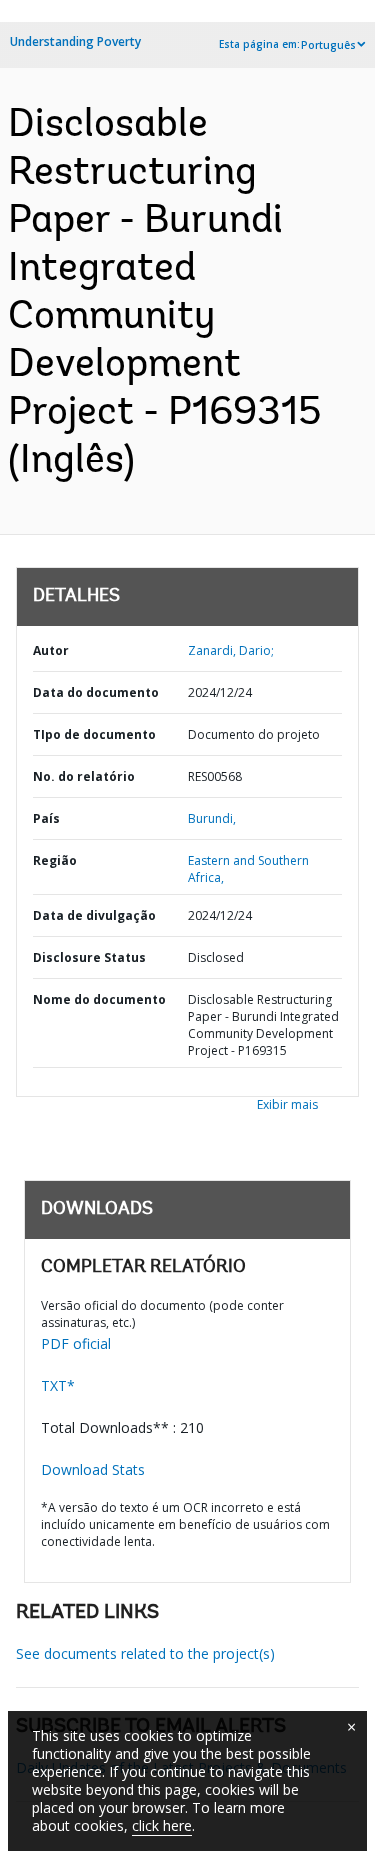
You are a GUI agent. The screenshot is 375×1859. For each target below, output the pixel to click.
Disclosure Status (89, 957)
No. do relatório (84, 776)
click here (162, 1825)
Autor (51, 650)
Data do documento (96, 692)
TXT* (58, 1385)
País (46, 818)
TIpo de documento (94, 734)
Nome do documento (99, 999)
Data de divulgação (94, 915)
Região (55, 860)
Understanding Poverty (75, 41)
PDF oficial (76, 1343)
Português (328, 45)
